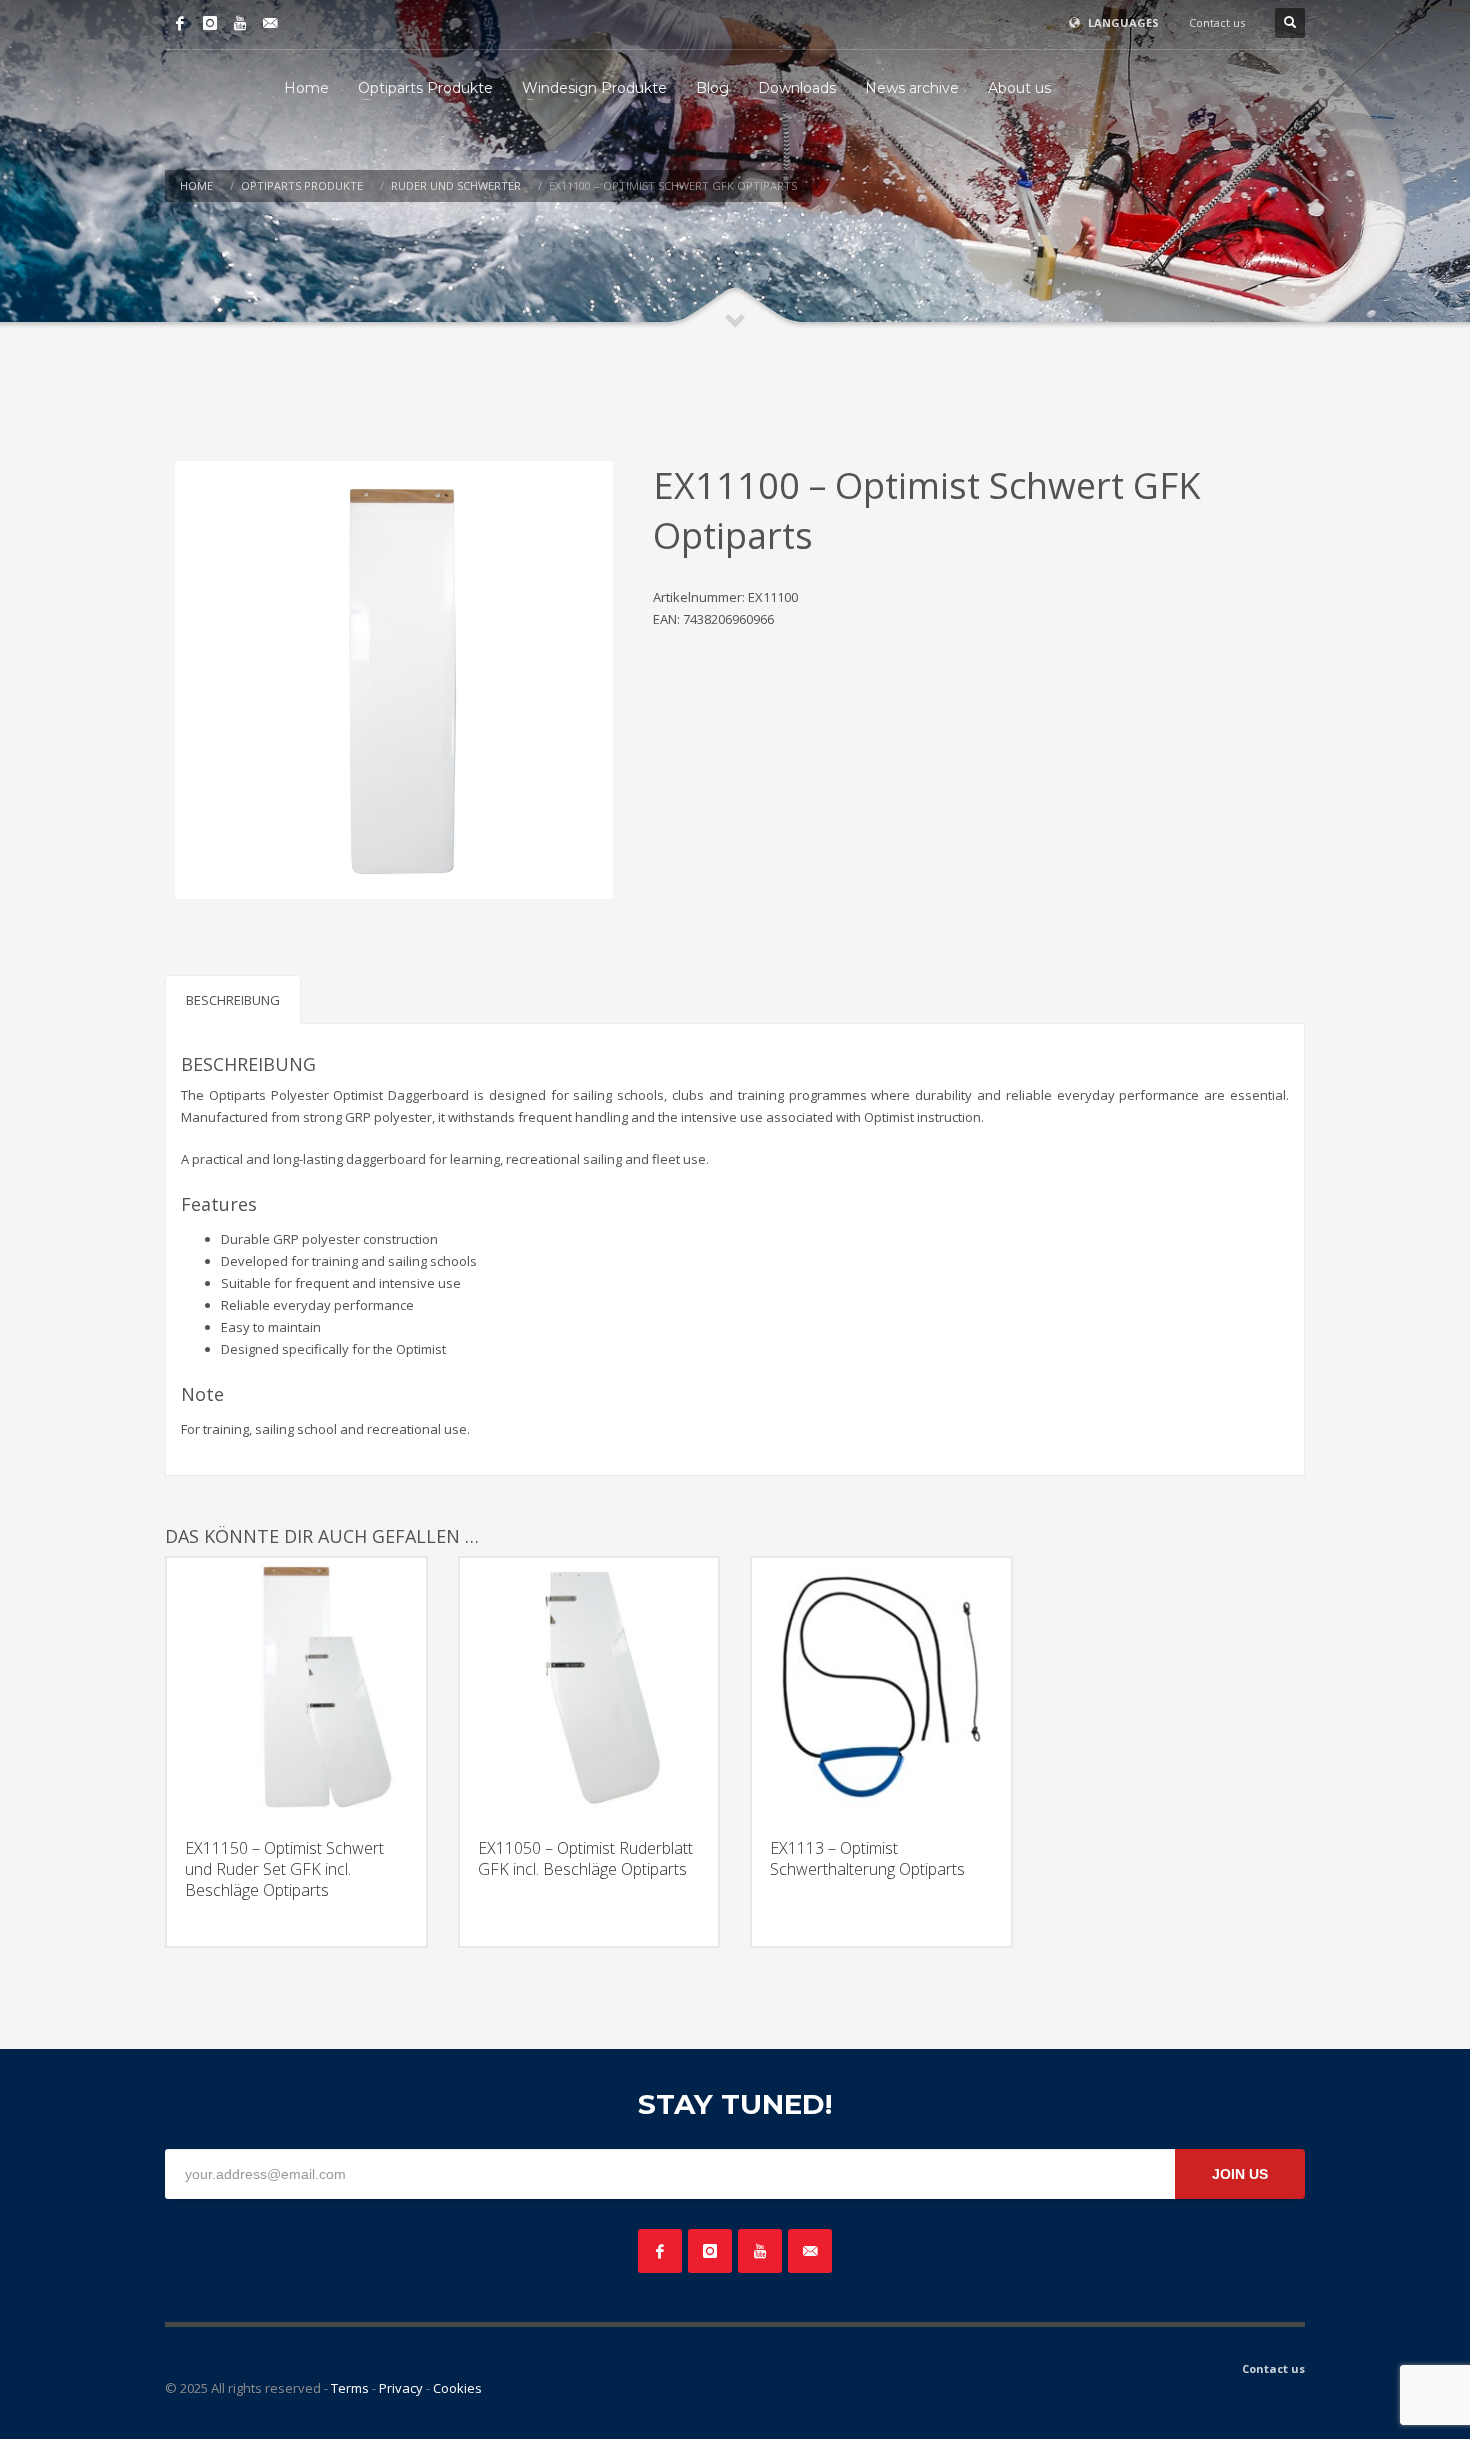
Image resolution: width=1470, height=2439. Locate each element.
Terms (350, 2388)
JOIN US (1240, 2174)
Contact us (1217, 22)
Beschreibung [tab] (233, 1000)
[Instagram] (210, 23)
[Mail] (270, 23)
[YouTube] (240, 23)
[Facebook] (180, 23)
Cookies (457, 2388)
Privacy (401, 2388)
